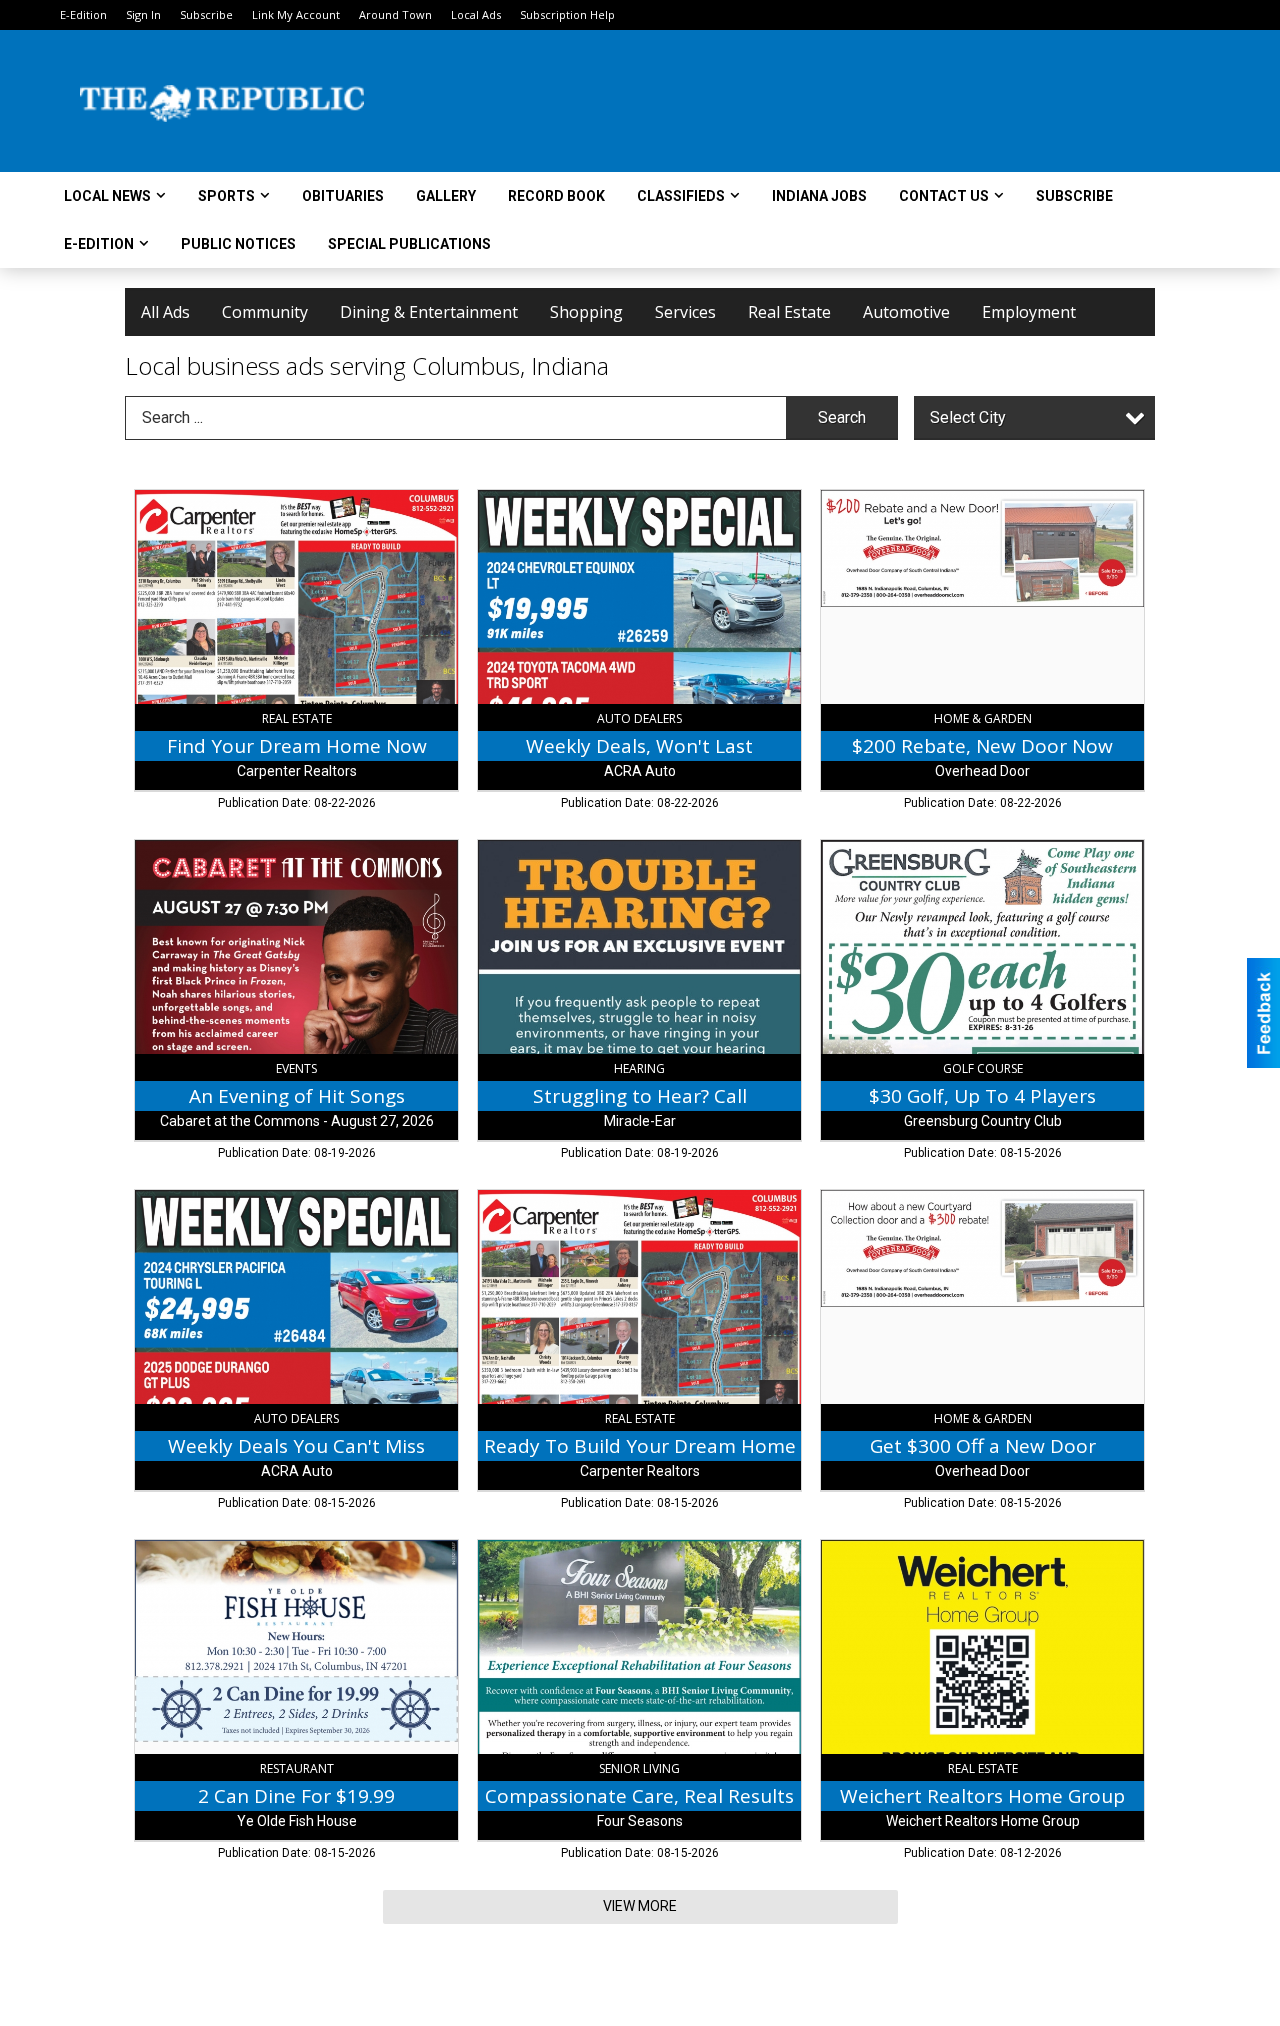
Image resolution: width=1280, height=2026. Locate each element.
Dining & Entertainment (429, 312)
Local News (107, 196)
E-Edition (83, 14)
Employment (1029, 312)
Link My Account (296, 14)
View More (640, 1906)
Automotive (906, 312)
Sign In (143, 14)
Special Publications (409, 244)
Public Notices (238, 244)
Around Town (395, 14)
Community (265, 312)
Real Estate (789, 312)
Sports (226, 196)
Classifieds (681, 196)
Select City (968, 417)
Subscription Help (567, 14)
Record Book (556, 196)
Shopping (586, 312)
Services (685, 312)
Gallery (446, 196)
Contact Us (944, 196)
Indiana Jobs (819, 196)
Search (842, 417)
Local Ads (476, 14)
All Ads (165, 312)
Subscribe (206, 14)
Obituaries (343, 196)
